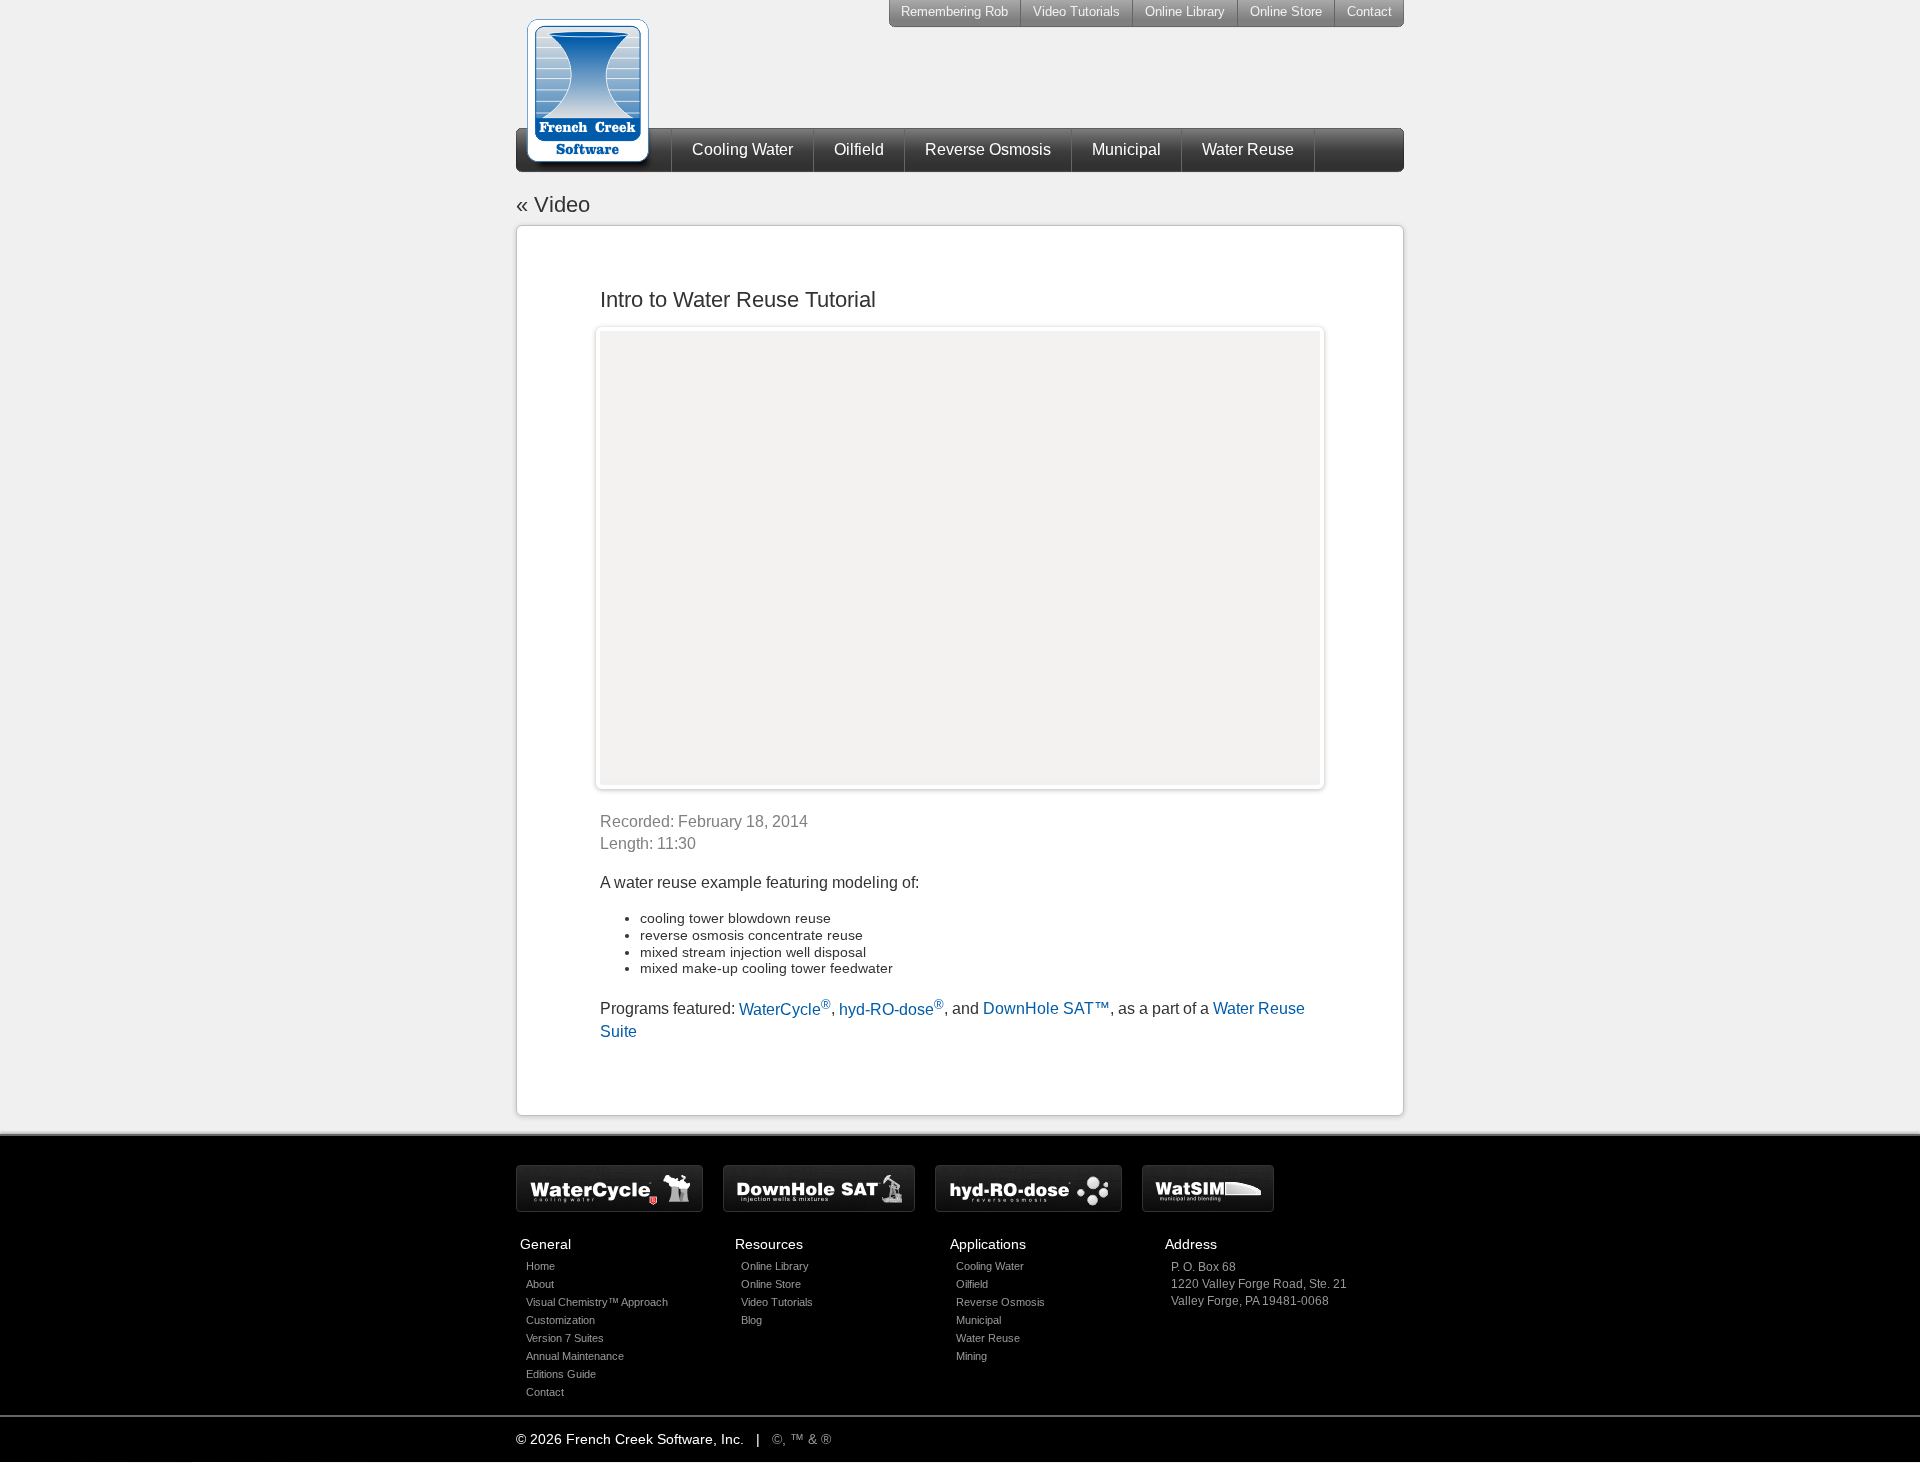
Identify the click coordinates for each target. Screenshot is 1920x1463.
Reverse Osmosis (988, 149)
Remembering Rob (954, 11)
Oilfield (859, 149)
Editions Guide (561, 1374)
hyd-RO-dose (891, 1009)
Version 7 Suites (565, 1338)
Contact (1369, 11)
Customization (560, 1320)
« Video (553, 204)
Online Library (1185, 11)
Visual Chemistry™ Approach (597, 1302)
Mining (971, 1356)
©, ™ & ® (801, 1439)
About (540, 1284)
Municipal (1126, 149)
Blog (751, 1320)
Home (540, 1266)
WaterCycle (785, 1009)
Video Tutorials (1076, 11)
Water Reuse (1248, 149)
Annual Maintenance (575, 1356)
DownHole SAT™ (1046, 1009)
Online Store (1286, 11)
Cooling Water (742, 149)
